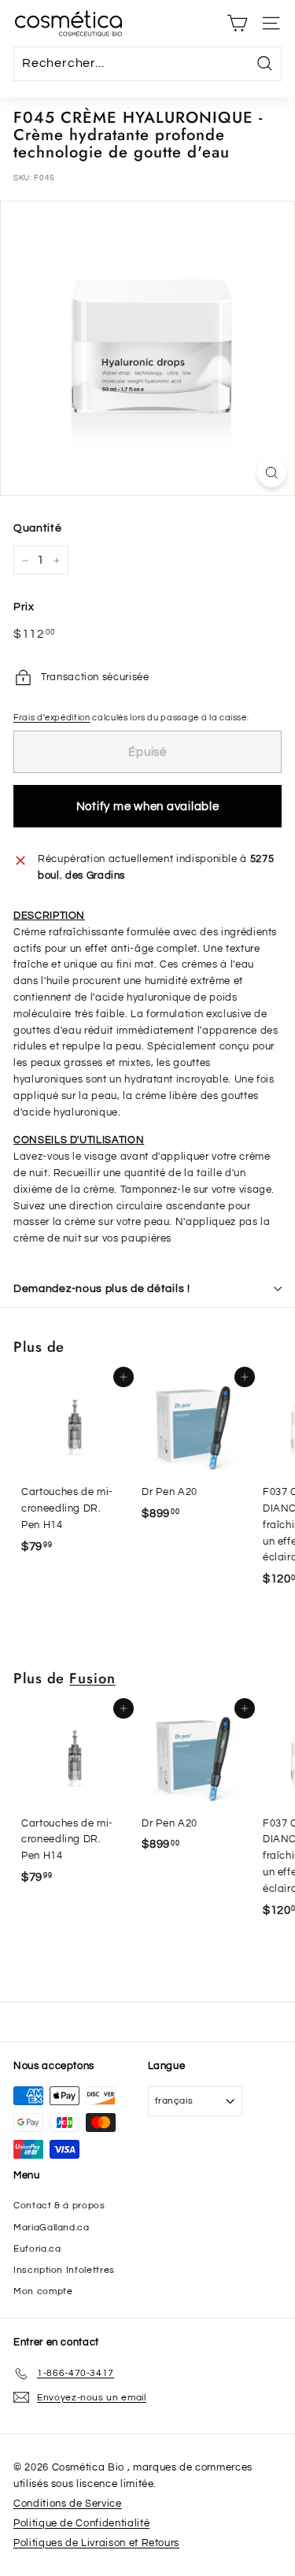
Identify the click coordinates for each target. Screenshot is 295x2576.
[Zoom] (272, 473)
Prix (24, 607)
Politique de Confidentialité (81, 2523)
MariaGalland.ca (52, 2228)
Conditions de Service (68, 2504)
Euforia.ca (37, 2249)
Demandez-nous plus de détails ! (102, 1289)
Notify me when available (148, 807)
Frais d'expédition (52, 718)
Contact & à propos (59, 2206)
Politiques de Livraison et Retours (96, 2543)
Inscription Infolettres (64, 2270)
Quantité (37, 528)
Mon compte (43, 2291)
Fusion (92, 1678)
